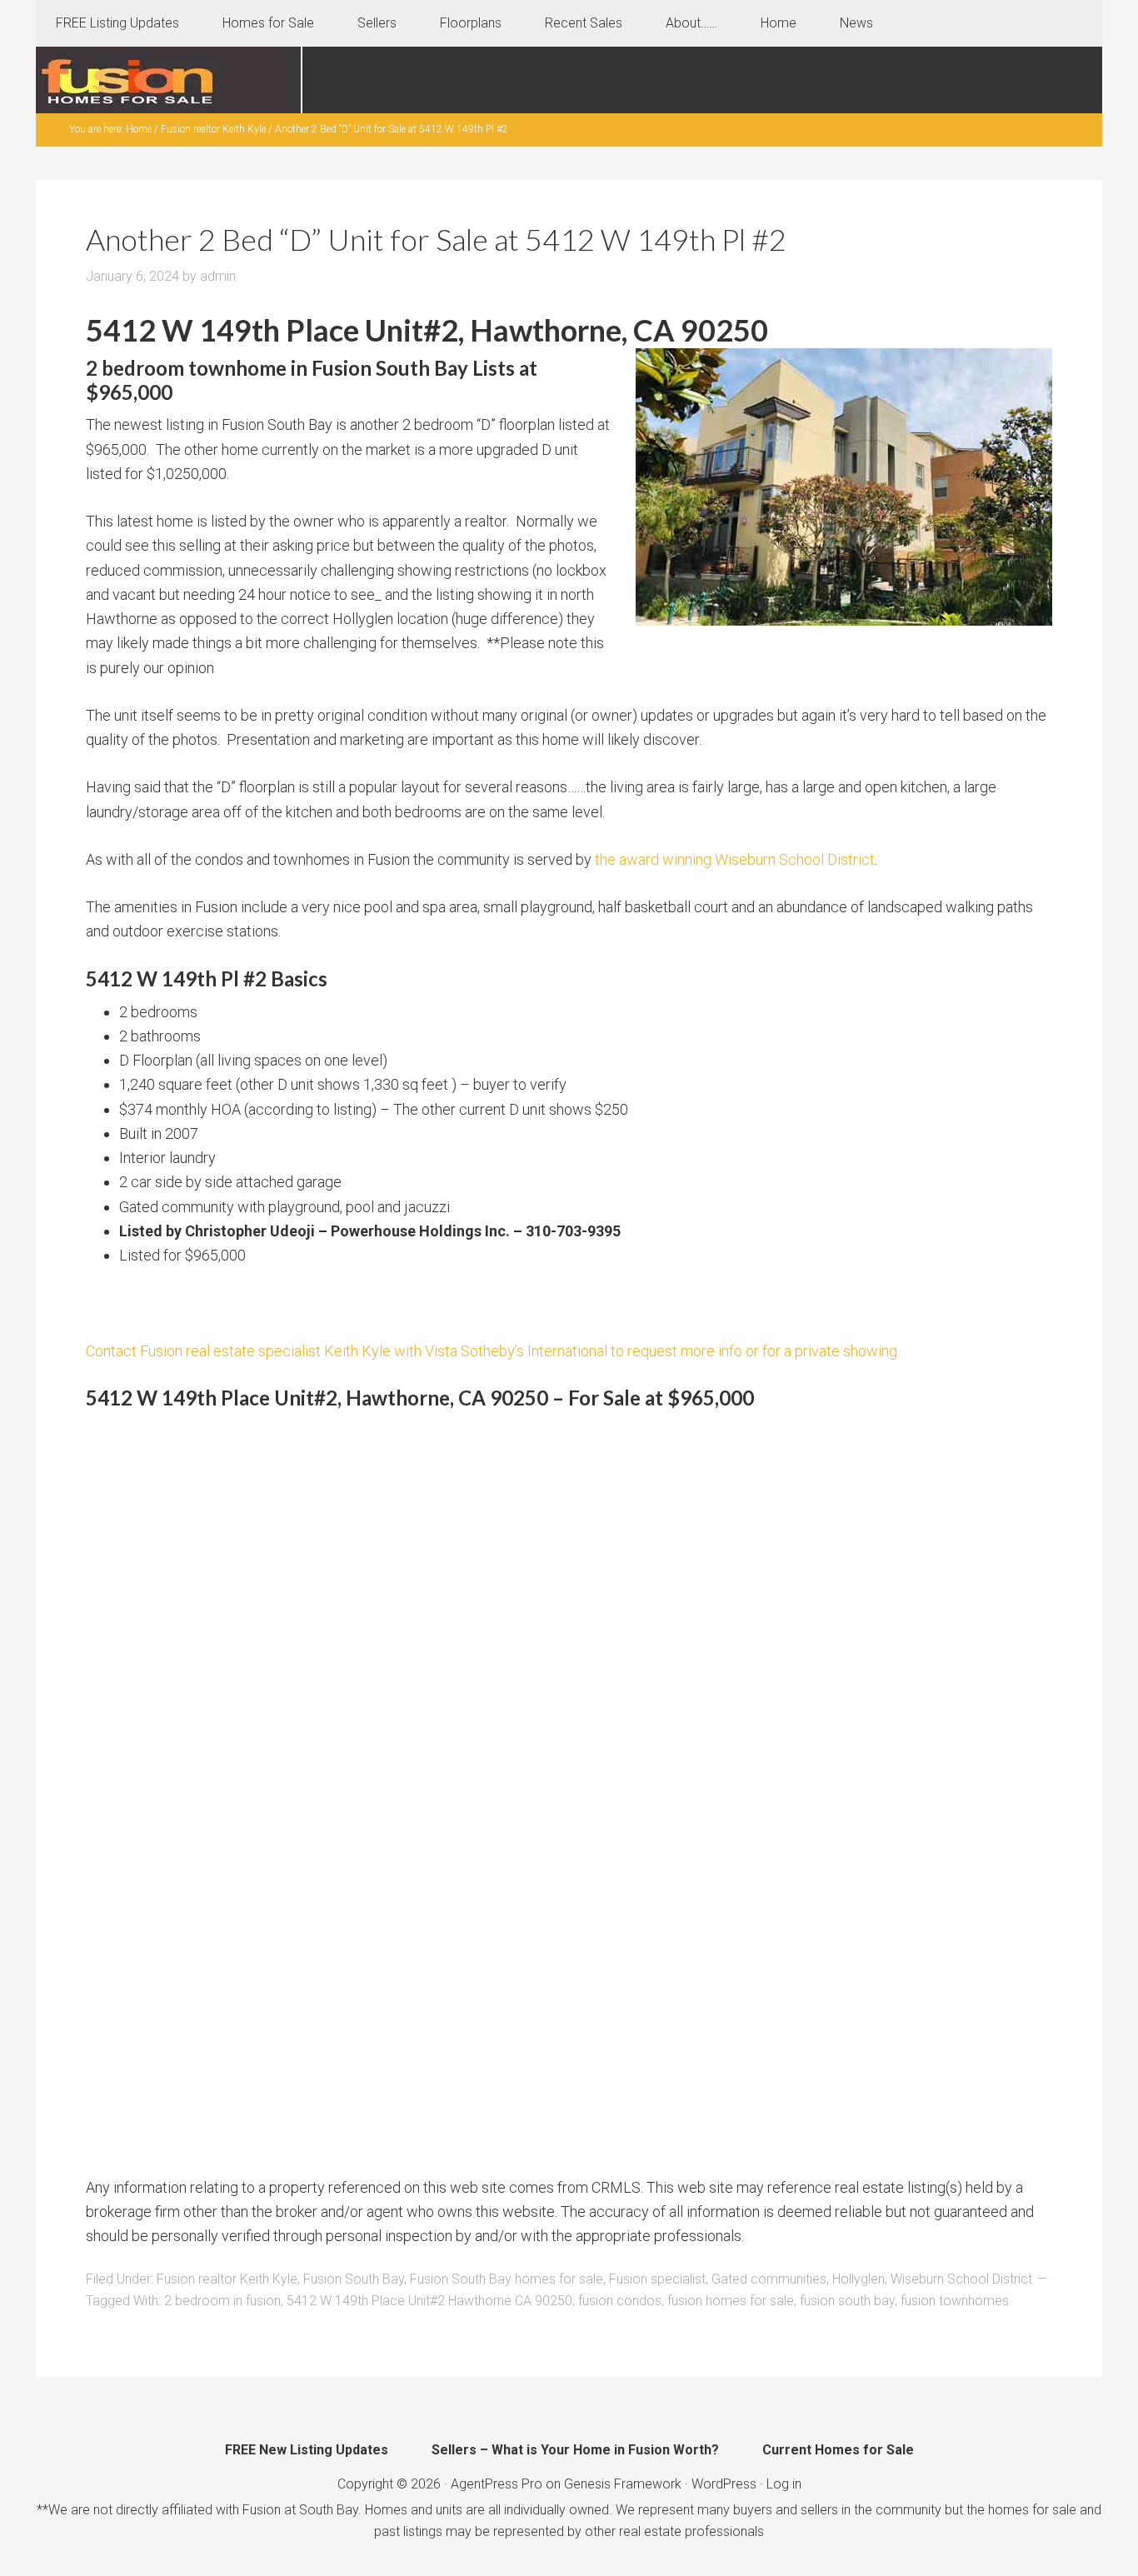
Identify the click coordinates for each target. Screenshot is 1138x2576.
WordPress (724, 2484)
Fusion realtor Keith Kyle (227, 2279)
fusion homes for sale (731, 2301)
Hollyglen (858, 2279)
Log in (784, 2484)
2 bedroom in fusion (222, 2301)
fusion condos (620, 2301)
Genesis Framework (623, 2484)
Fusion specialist (657, 2279)
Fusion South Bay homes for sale (507, 2279)
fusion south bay (847, 2301)
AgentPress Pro (497, 2484)
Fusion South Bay (354, 2279)
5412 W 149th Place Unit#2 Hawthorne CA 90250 (429, 2301)
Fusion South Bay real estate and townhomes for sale (169, 80)
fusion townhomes (955, 2301)
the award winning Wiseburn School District (735, 859)
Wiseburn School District (961, 2279)
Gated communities (769, 2279)
